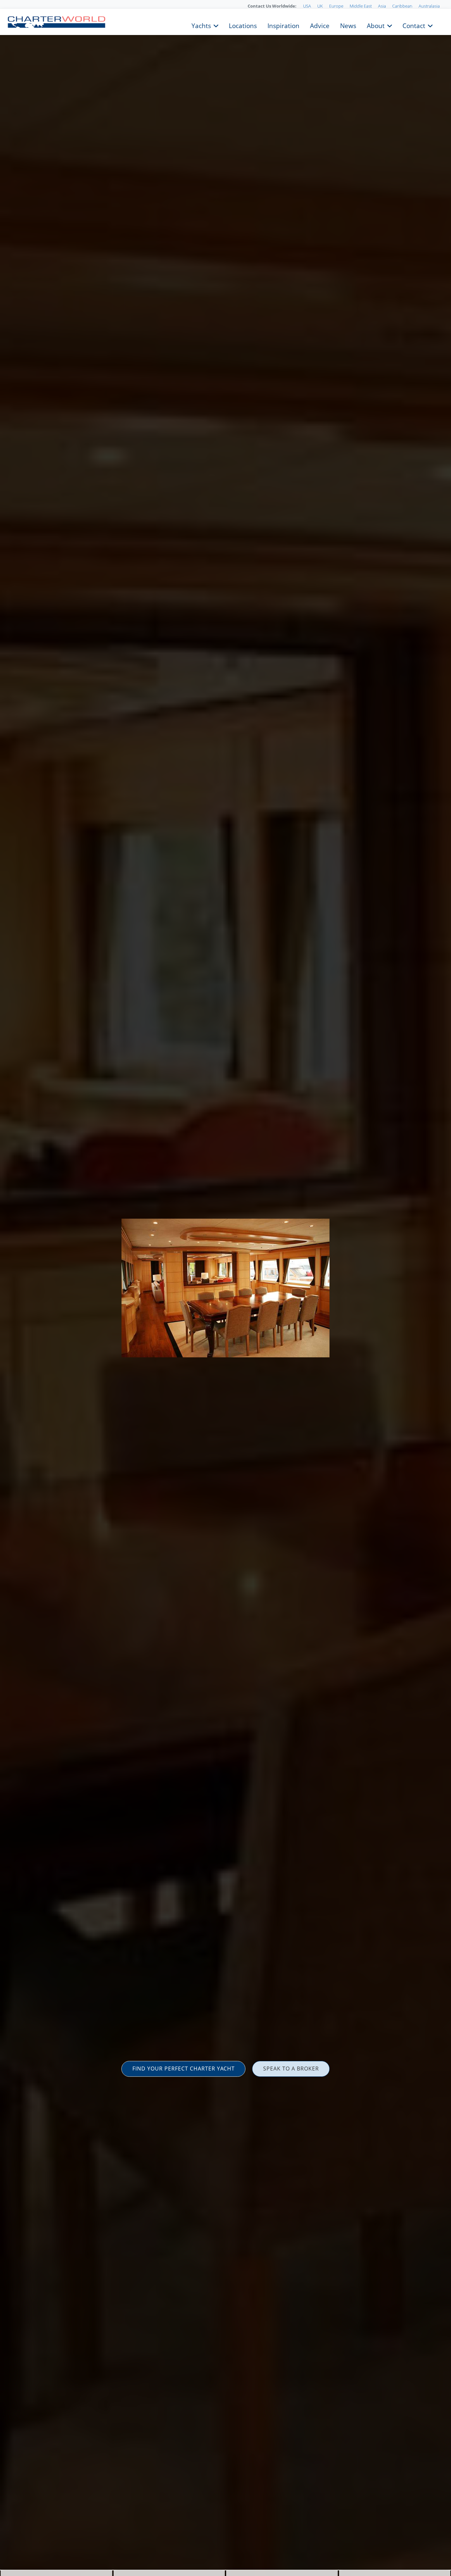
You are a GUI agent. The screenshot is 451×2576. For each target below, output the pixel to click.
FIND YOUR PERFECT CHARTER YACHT (184, 2069)
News (348, 25)
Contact (414, 25)
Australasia (429, 6)
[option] (225, 1288)
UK (320, 6)
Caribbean (402, 6)
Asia (382, 6)
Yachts (201, 25)
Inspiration (283, 25)
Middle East (361, 6)
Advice (320, 25)
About (376, 25)
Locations (243, 25)
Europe (336, 6)
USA (307, 6)
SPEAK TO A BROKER (291, 2069)
